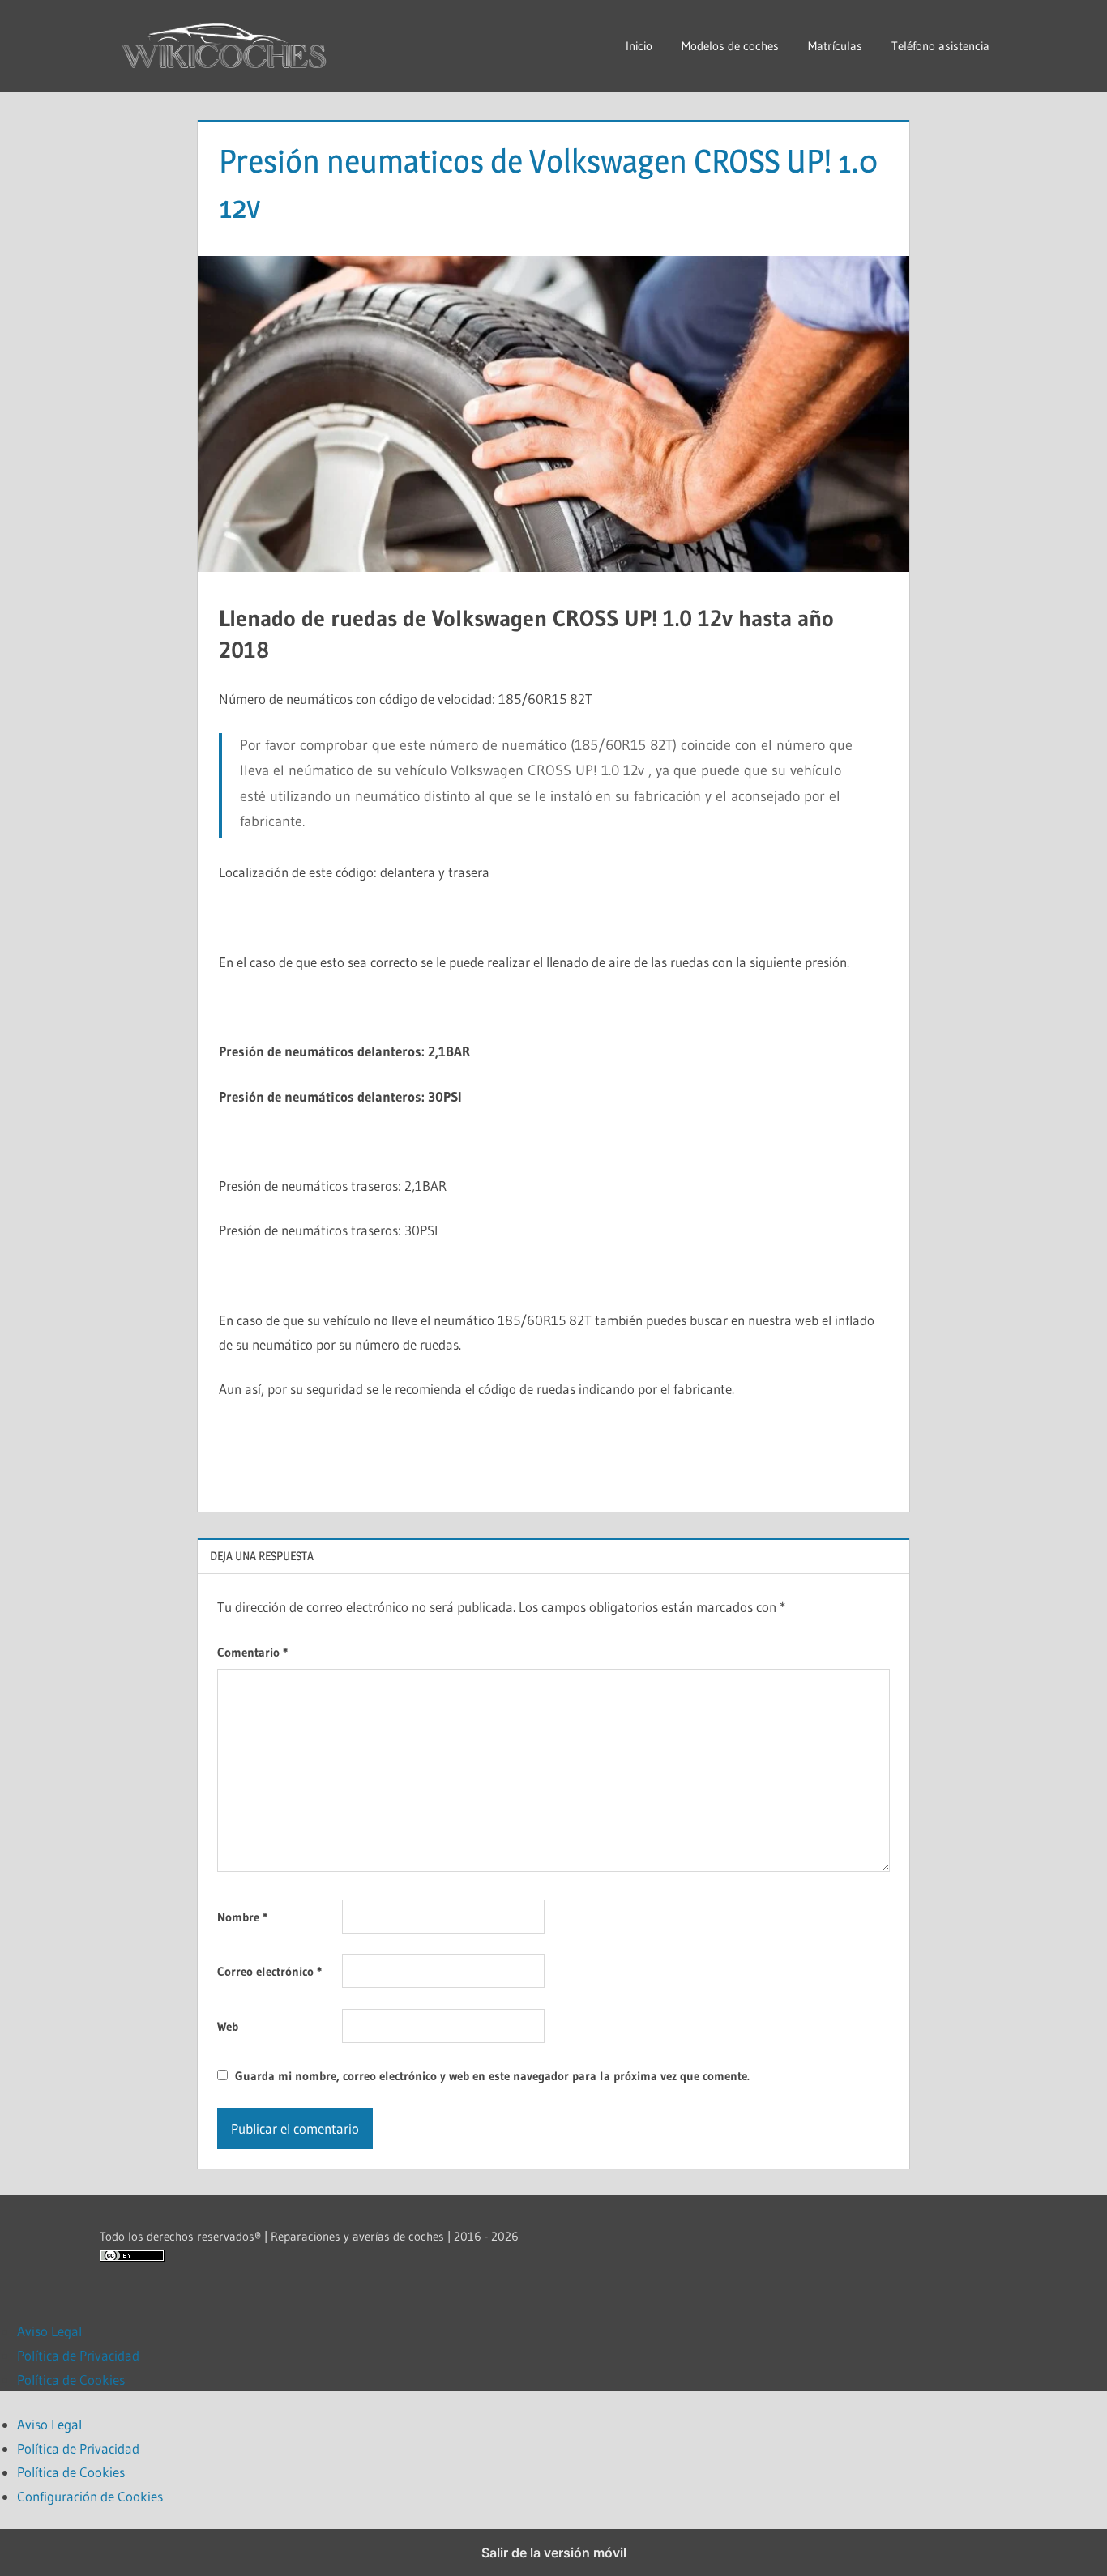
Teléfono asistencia (940, 46)
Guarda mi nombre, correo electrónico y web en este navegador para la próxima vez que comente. (492, 2076)
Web (228, 2026)
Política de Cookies (71, 2380)
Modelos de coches (730, 46)
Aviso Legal (49, 2331)
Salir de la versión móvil (554, 2553)
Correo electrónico (269, 1971)
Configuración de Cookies (90, 2496)
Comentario (252, 1652)
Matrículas (835, 46)
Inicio (639, 46)
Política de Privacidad (78, 2355)
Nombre (242, 1917)
